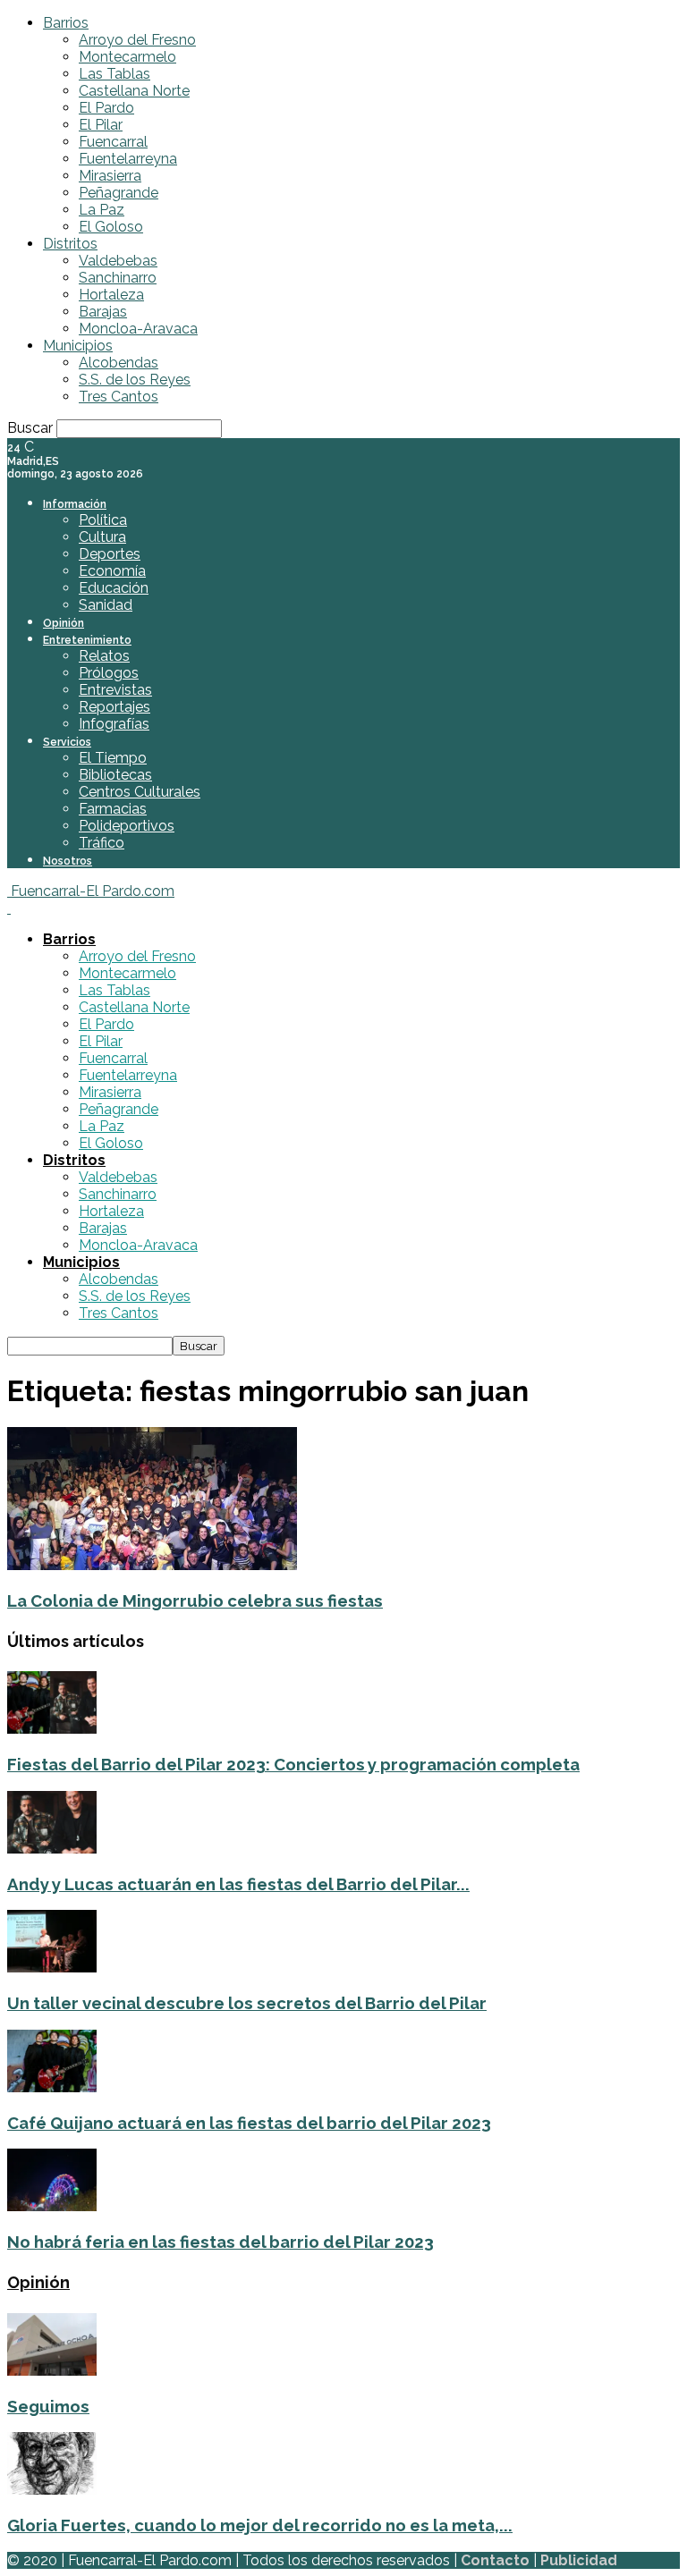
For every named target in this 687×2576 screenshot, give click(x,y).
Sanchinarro (118, 278)
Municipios (78, 346)
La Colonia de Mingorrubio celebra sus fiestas (195, 1600)
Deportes (110, 554)
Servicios (67, 742)
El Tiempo (113, 758)
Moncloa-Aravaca (138, 329)
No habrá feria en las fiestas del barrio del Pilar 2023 (221, 2242)
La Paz (102, 210)
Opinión (64, 623)
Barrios (66, 23)
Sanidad (106, 605)
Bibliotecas (115, 775)
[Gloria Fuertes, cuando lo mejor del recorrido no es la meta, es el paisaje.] (52, 2490)
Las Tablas (114, 74)
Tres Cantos (119, 397)
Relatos (104, 656)
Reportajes (114, 707)
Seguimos (48, 2406)
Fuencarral (113, 142)
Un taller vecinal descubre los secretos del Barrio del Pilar (247, 2003)
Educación (114, 588)
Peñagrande (119, 193)
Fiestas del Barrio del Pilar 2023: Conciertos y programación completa (293, 1764)
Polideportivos (127, 826)
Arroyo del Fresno (137, 40)
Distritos (70, 244)
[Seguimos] (52, 2371)
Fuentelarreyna (128, 159)
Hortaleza (111, 295)
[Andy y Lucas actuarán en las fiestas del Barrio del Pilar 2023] (52, 1849)
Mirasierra (110, 176)
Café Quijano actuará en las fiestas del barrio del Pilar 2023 (249, 2123)
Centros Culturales (140, 792)
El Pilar (101, 125)
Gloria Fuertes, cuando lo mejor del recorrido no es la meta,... (260, 2525)
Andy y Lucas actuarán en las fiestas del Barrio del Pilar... (238, 1884)
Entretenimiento (87, 640)
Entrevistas (115, 690)
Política (103, 520)
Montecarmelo (127, 57)
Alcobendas (119, 363)
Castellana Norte (134, 91)
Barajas (103, 312)
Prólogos (109, 673)
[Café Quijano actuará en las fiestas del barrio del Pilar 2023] (52, 2087)
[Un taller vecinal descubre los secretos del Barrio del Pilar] (52, 1968)
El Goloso (111, 227)
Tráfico (102, 843)
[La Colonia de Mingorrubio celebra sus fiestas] (152, 1565)
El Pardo (106, 108)
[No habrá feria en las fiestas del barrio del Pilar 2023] (52, 2206)
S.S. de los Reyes (135, 380)
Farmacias (113, 809)
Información (75, 504)
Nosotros (68, 861)
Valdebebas (118, 261)
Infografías (114, 724)
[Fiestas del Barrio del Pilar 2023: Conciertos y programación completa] (52, 1729)
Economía (112, 571)
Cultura (102, 537)
